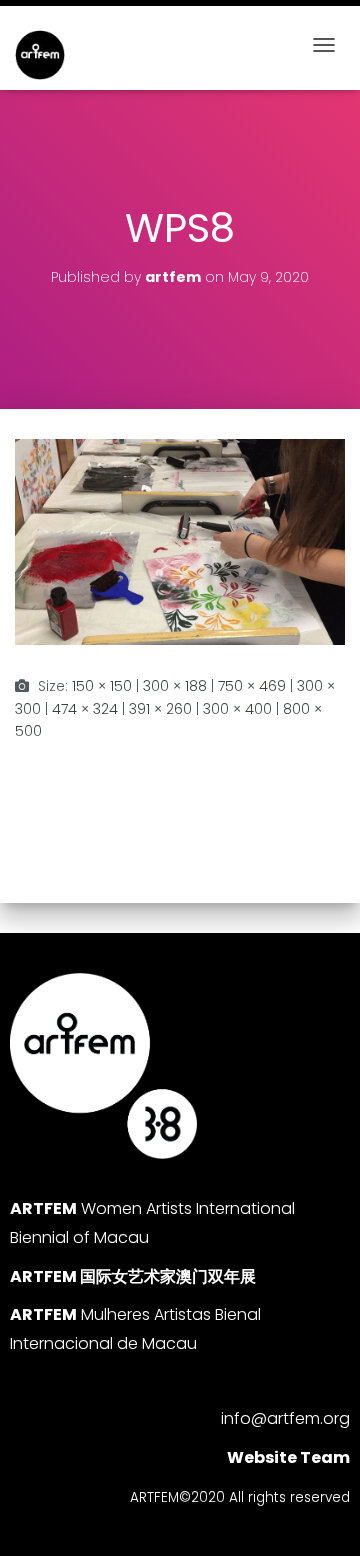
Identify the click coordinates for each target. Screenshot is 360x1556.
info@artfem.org (285, 1418)
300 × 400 (237, 709)
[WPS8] (180, 541)
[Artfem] (47, 55)
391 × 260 (160, 709)
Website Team (288, 1457)
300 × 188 (175, 686)
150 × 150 (102, 686)
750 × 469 (252, 686)
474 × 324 (85, 709)
